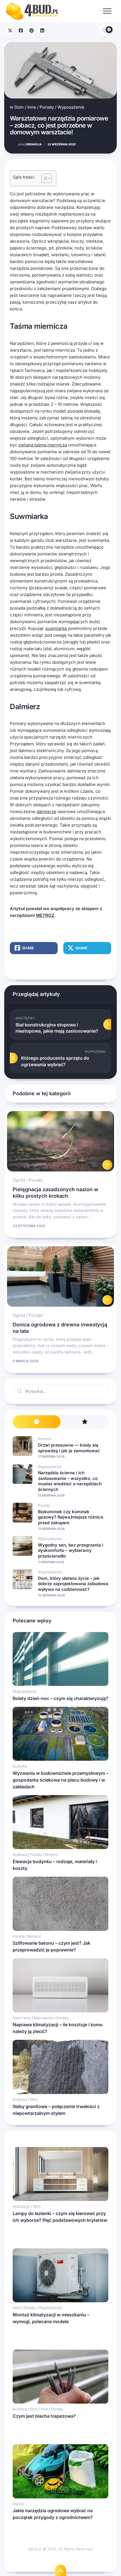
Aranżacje (21, 2206)
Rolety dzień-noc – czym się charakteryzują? (60, 1698)
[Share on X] (10, 30)
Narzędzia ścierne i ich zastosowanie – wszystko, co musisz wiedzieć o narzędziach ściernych (70, 1481)
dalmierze (46, 811)
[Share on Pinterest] (32, 30)
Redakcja (30, 144)
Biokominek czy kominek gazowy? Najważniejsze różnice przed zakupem (71, 1517)
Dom (19, 107)
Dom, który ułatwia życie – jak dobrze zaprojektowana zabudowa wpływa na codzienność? (73, 1584)
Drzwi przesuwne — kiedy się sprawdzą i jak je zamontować (69, 1448)
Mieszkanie (44, 2018)
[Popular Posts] (84, 1422)
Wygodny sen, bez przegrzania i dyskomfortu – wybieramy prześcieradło (71, 1550)
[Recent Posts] (37, 1422)
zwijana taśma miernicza (43, 445)
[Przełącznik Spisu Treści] (44, 178)
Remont (45, 1439)
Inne (32, 107)
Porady (47, 107)
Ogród (19, 1180)
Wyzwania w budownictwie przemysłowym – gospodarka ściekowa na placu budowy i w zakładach (60, 1780)
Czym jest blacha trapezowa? (44, 2416)
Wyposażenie (71, 107)
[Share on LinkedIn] (42, 30)
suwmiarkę (56, 628)
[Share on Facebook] (21, 30)
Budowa (20, 1766)
